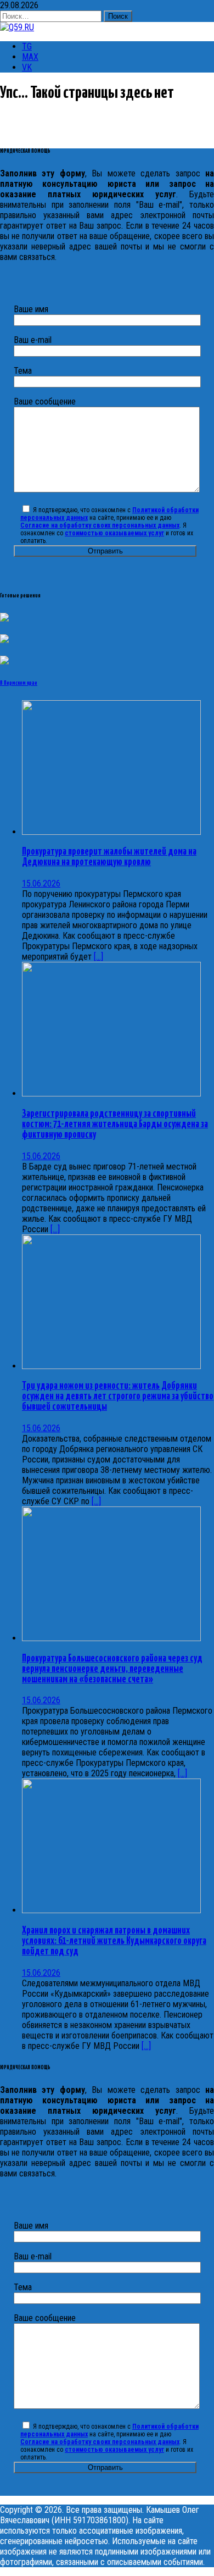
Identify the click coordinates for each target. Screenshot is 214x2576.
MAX (30, 57)
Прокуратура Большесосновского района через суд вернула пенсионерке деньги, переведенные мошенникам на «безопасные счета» (112, 1669)
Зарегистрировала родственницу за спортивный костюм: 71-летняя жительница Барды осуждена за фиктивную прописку (115, 1124)
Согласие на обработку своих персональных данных (100, 525)
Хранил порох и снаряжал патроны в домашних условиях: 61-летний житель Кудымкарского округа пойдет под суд (114, 1941)
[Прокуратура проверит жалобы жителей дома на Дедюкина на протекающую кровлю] (111, 832)
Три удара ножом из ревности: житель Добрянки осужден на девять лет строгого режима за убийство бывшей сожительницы (118, 1397)
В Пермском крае (19, 683)
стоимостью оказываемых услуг (114, 533)
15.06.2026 (41, 883)
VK (27, 67)
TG (27, 46)
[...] (98, 957)
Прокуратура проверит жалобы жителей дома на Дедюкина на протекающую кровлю (109, 857)
